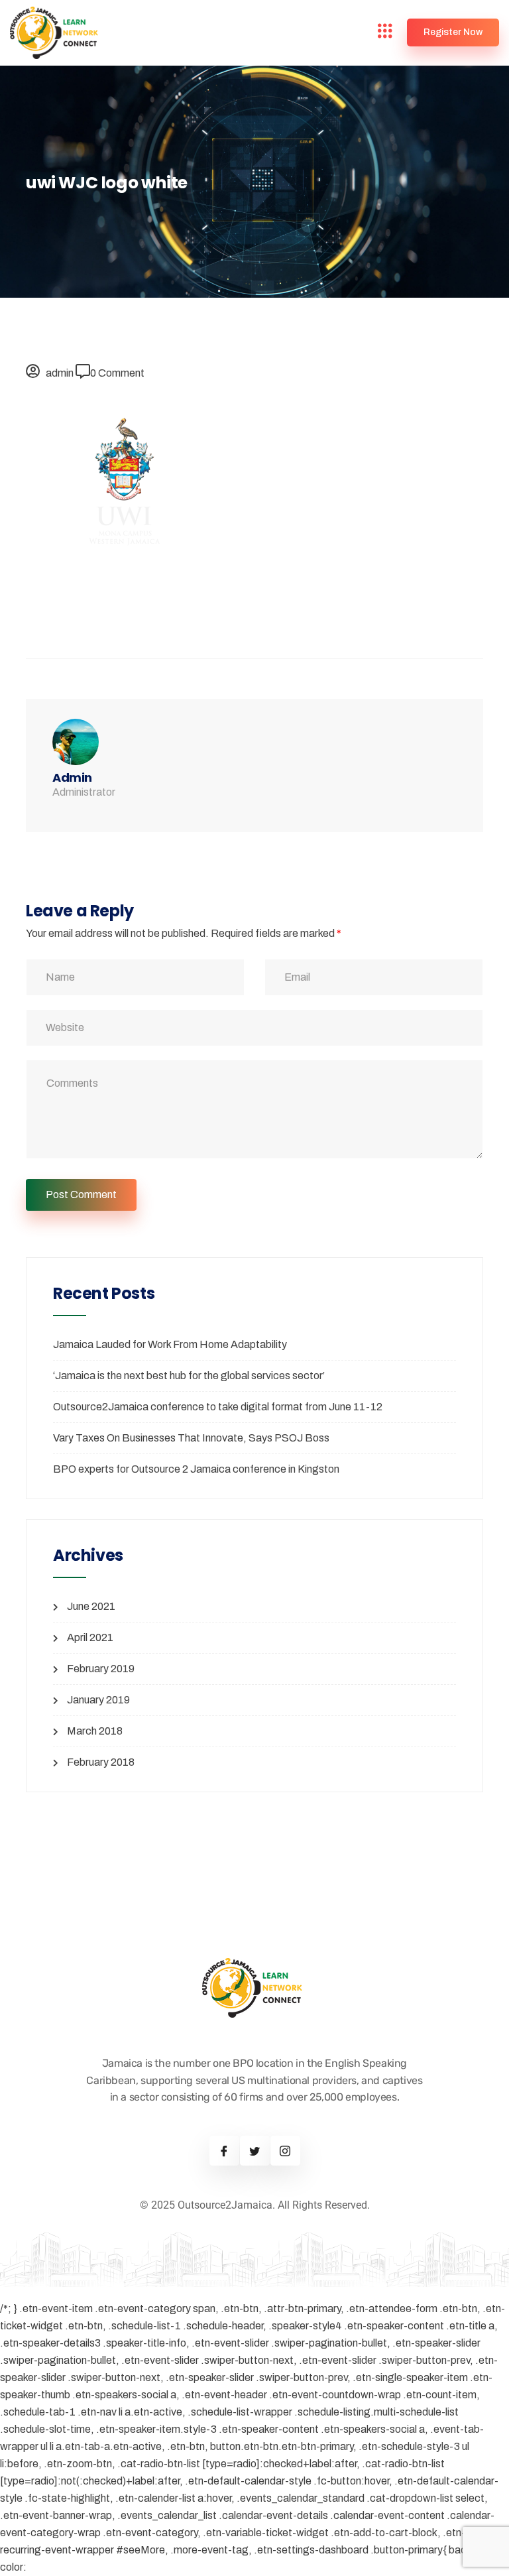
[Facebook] (224, 2151)
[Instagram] (285, 2151)
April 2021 (90, 1637)
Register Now (453, 32)
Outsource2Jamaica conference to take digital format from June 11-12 (218, 1407)
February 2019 (101, 1669)
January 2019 (98, 1700)
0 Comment (117, 373)
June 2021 (91, 1606)
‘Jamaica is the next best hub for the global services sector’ (189, 1376)
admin (60, 373)
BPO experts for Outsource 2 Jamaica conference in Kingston (196, 1469)
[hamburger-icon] (385, 33)
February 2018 (101, 1762)
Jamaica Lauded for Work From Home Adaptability (170, 1344)
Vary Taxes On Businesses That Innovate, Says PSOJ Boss (191, 1438)
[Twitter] (255, 2151)
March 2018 (95, 1731)
